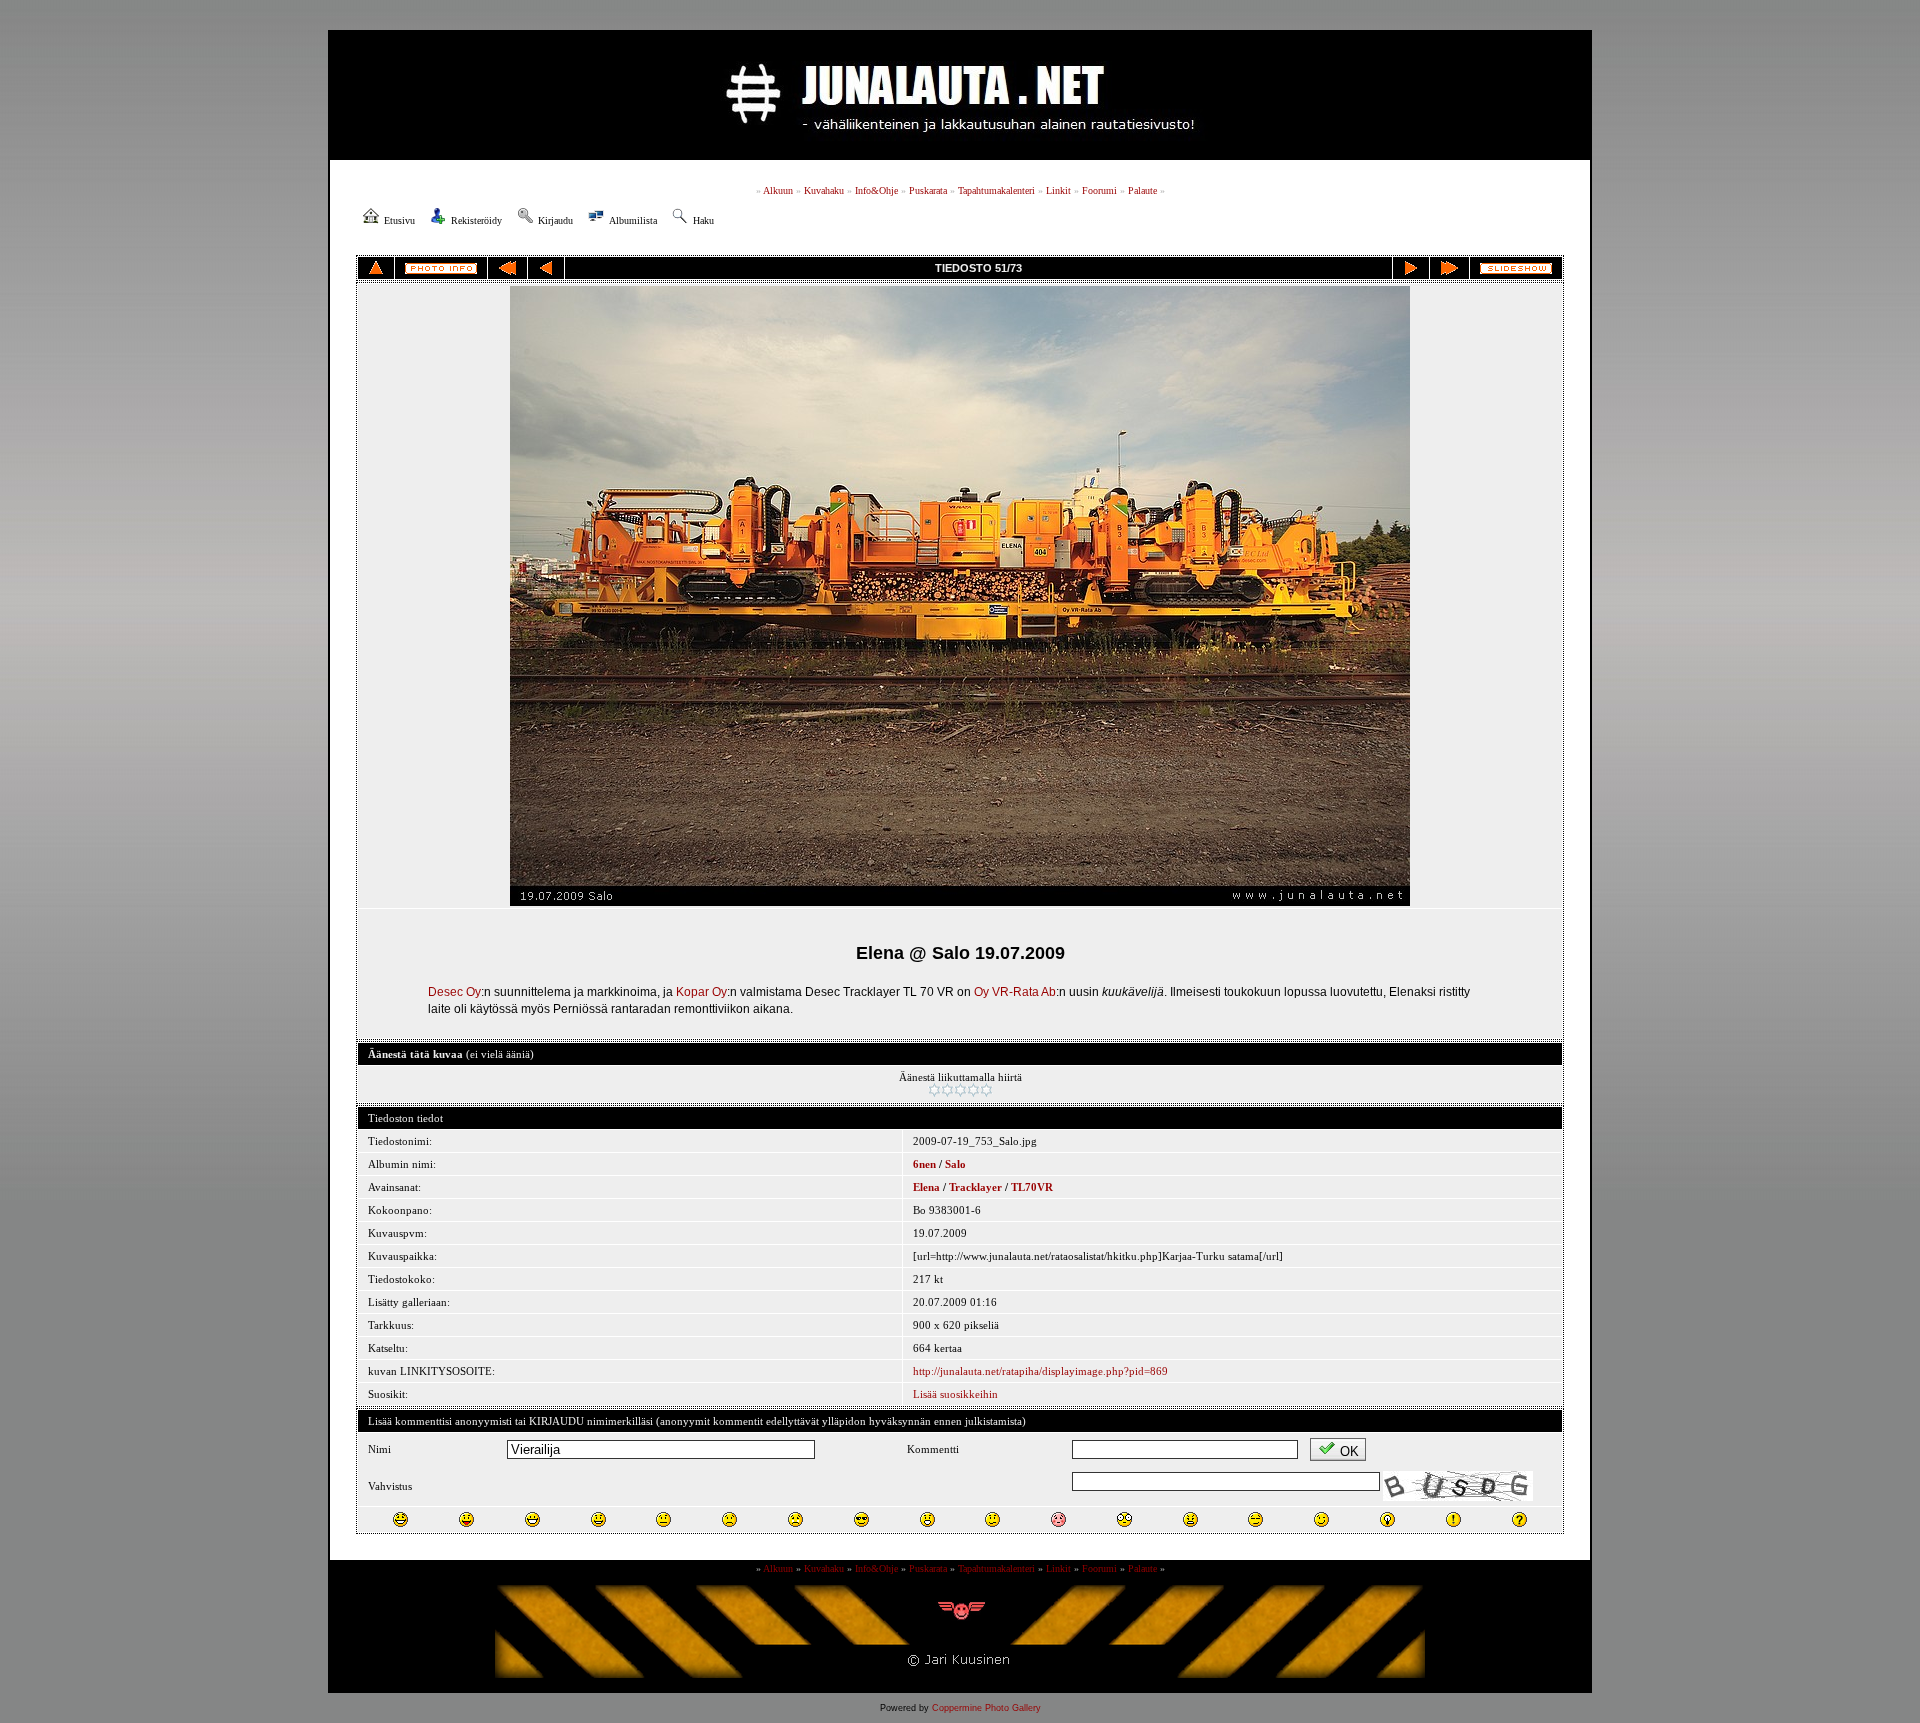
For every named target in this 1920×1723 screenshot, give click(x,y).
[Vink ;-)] (1321, 1519)
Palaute (1142, 190)
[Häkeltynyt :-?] (992, 1519)
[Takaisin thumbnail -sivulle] (376, 268)
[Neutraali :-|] (663, 1519)
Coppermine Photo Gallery (986, 1708)
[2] (947, 1090)
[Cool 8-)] (861, 1519)
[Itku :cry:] (795, 1519)
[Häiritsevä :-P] (466, 1519)
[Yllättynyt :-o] (927, 1519)
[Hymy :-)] (598, 1519)
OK (1349, 1451)
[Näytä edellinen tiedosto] (546, 268)
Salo (955, 1164)
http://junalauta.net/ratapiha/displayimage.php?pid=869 (1040, 1371)
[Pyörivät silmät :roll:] (1255, 1519)
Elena (926, 1187)
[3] (960, 1090)
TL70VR (1032, 1187)
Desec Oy (454, 992)
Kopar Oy (701, 992)
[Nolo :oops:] (1058, 1519)
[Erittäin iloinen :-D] (532, 1519)
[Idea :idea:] (1387, 1519)
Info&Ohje (876, 190)
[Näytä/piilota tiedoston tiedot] (441, 268)
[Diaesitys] (1516, 268)
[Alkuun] (507, 268)
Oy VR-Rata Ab (1015, 992)
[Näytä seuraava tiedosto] (1411, 268)
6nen (924, 1164)
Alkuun (778, 190)
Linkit (1058, 190)
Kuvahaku (824, 190)
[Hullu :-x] (1190, 1519)
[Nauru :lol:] (400, 1519)
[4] (973, 1090)
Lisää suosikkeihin (955, 1394)
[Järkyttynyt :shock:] (1124, 1519)
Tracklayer (975, 1187)
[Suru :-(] (729, 1519)
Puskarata (928, 190)
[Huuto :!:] (1453, 1519)
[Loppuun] (1449, 268)
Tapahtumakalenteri (996, 190)
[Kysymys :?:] (1519, 1519)
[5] (986, 1090)
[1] (934, 1090)
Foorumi (1099, 190)
